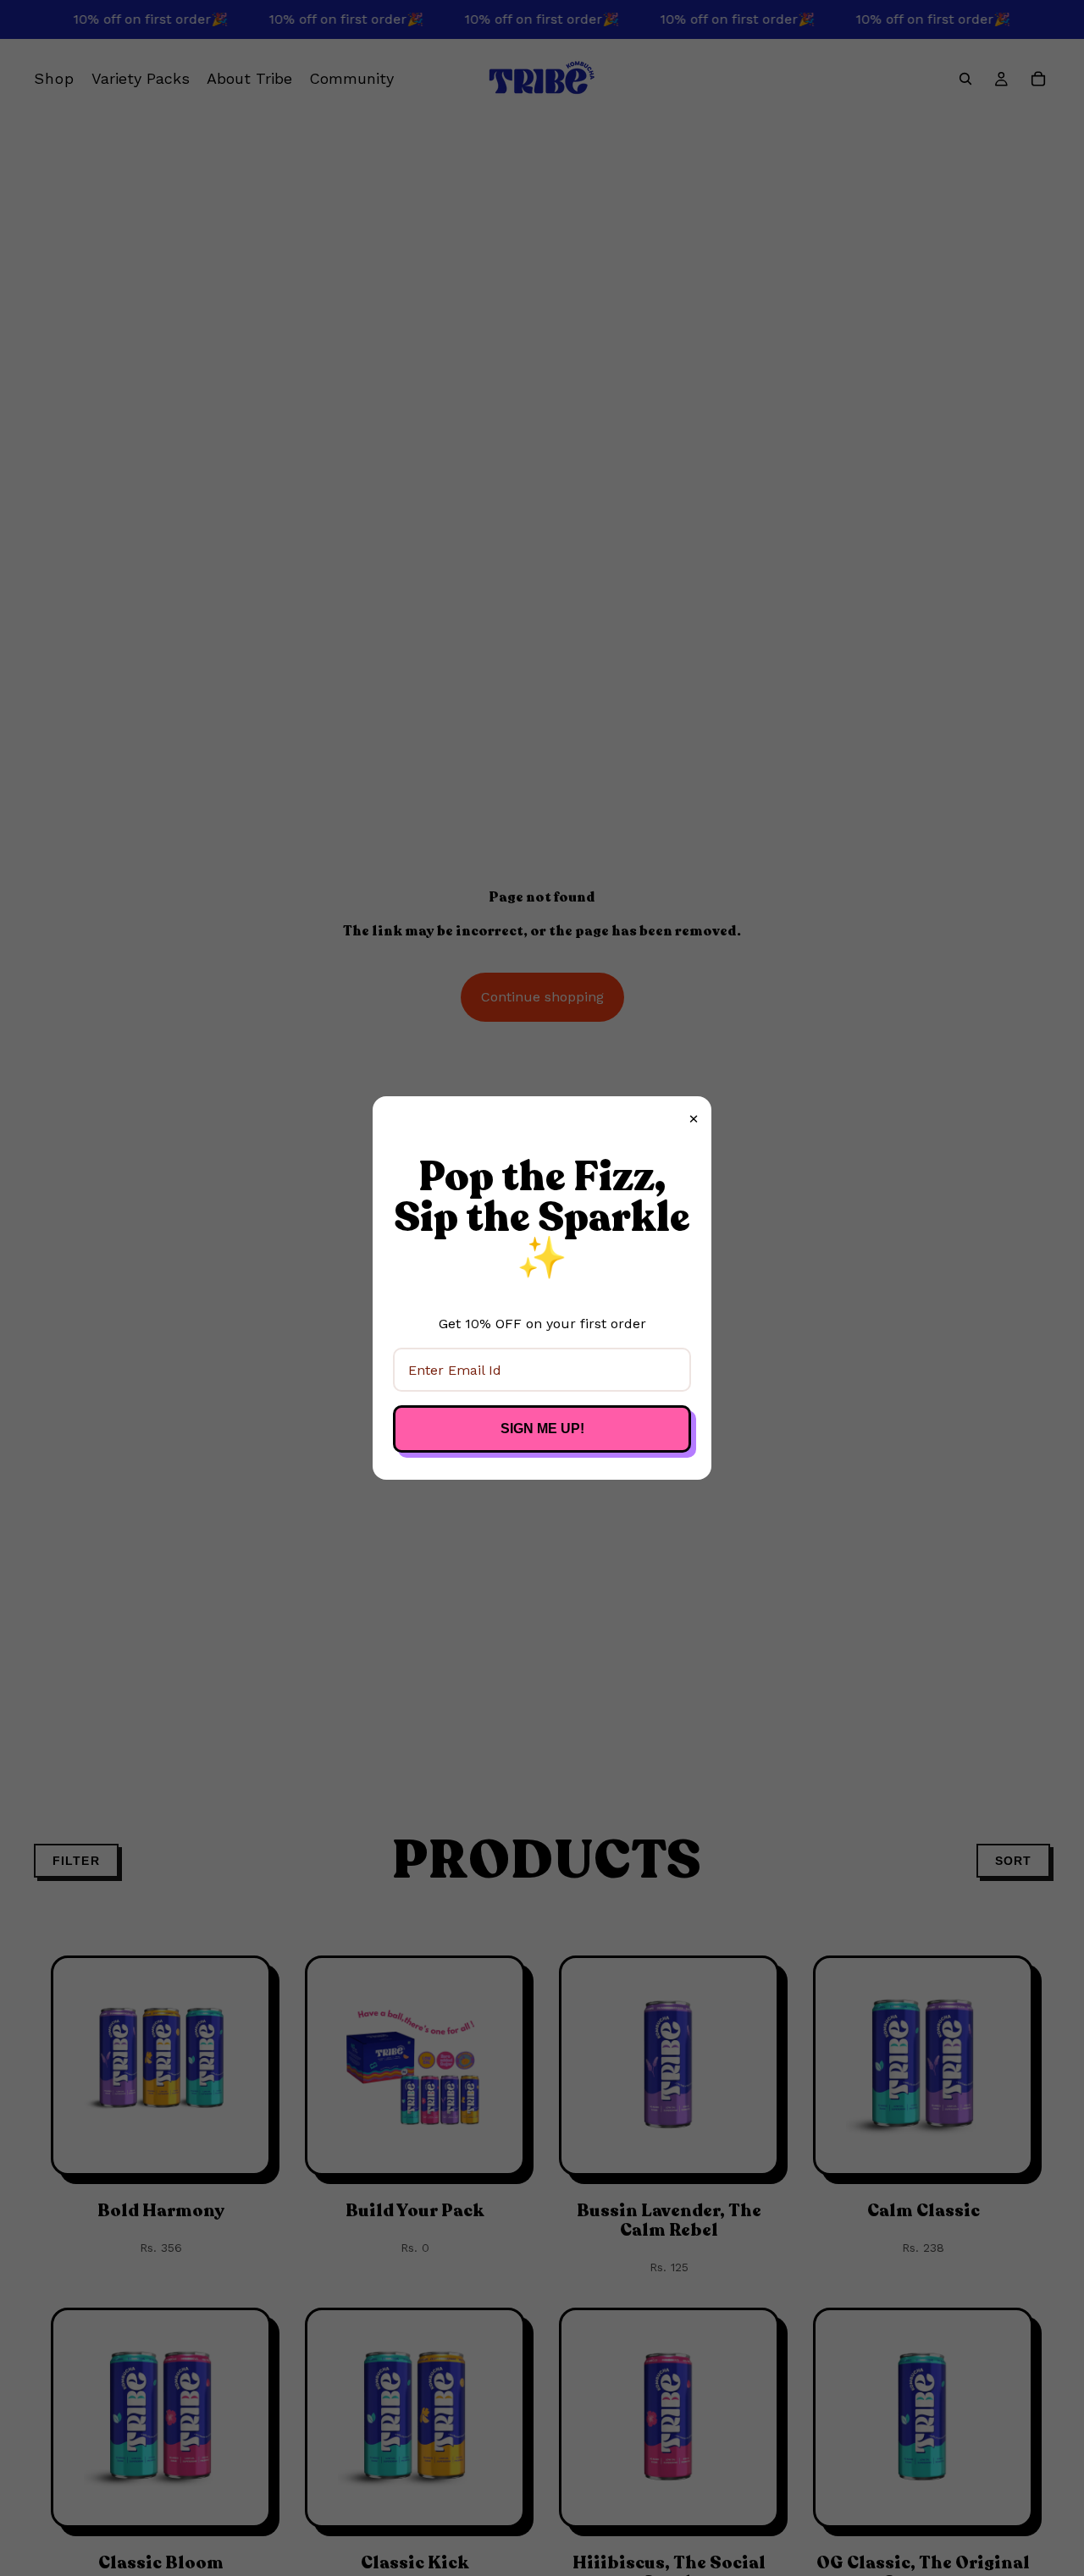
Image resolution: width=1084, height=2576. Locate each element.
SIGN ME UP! (542, 1429)
